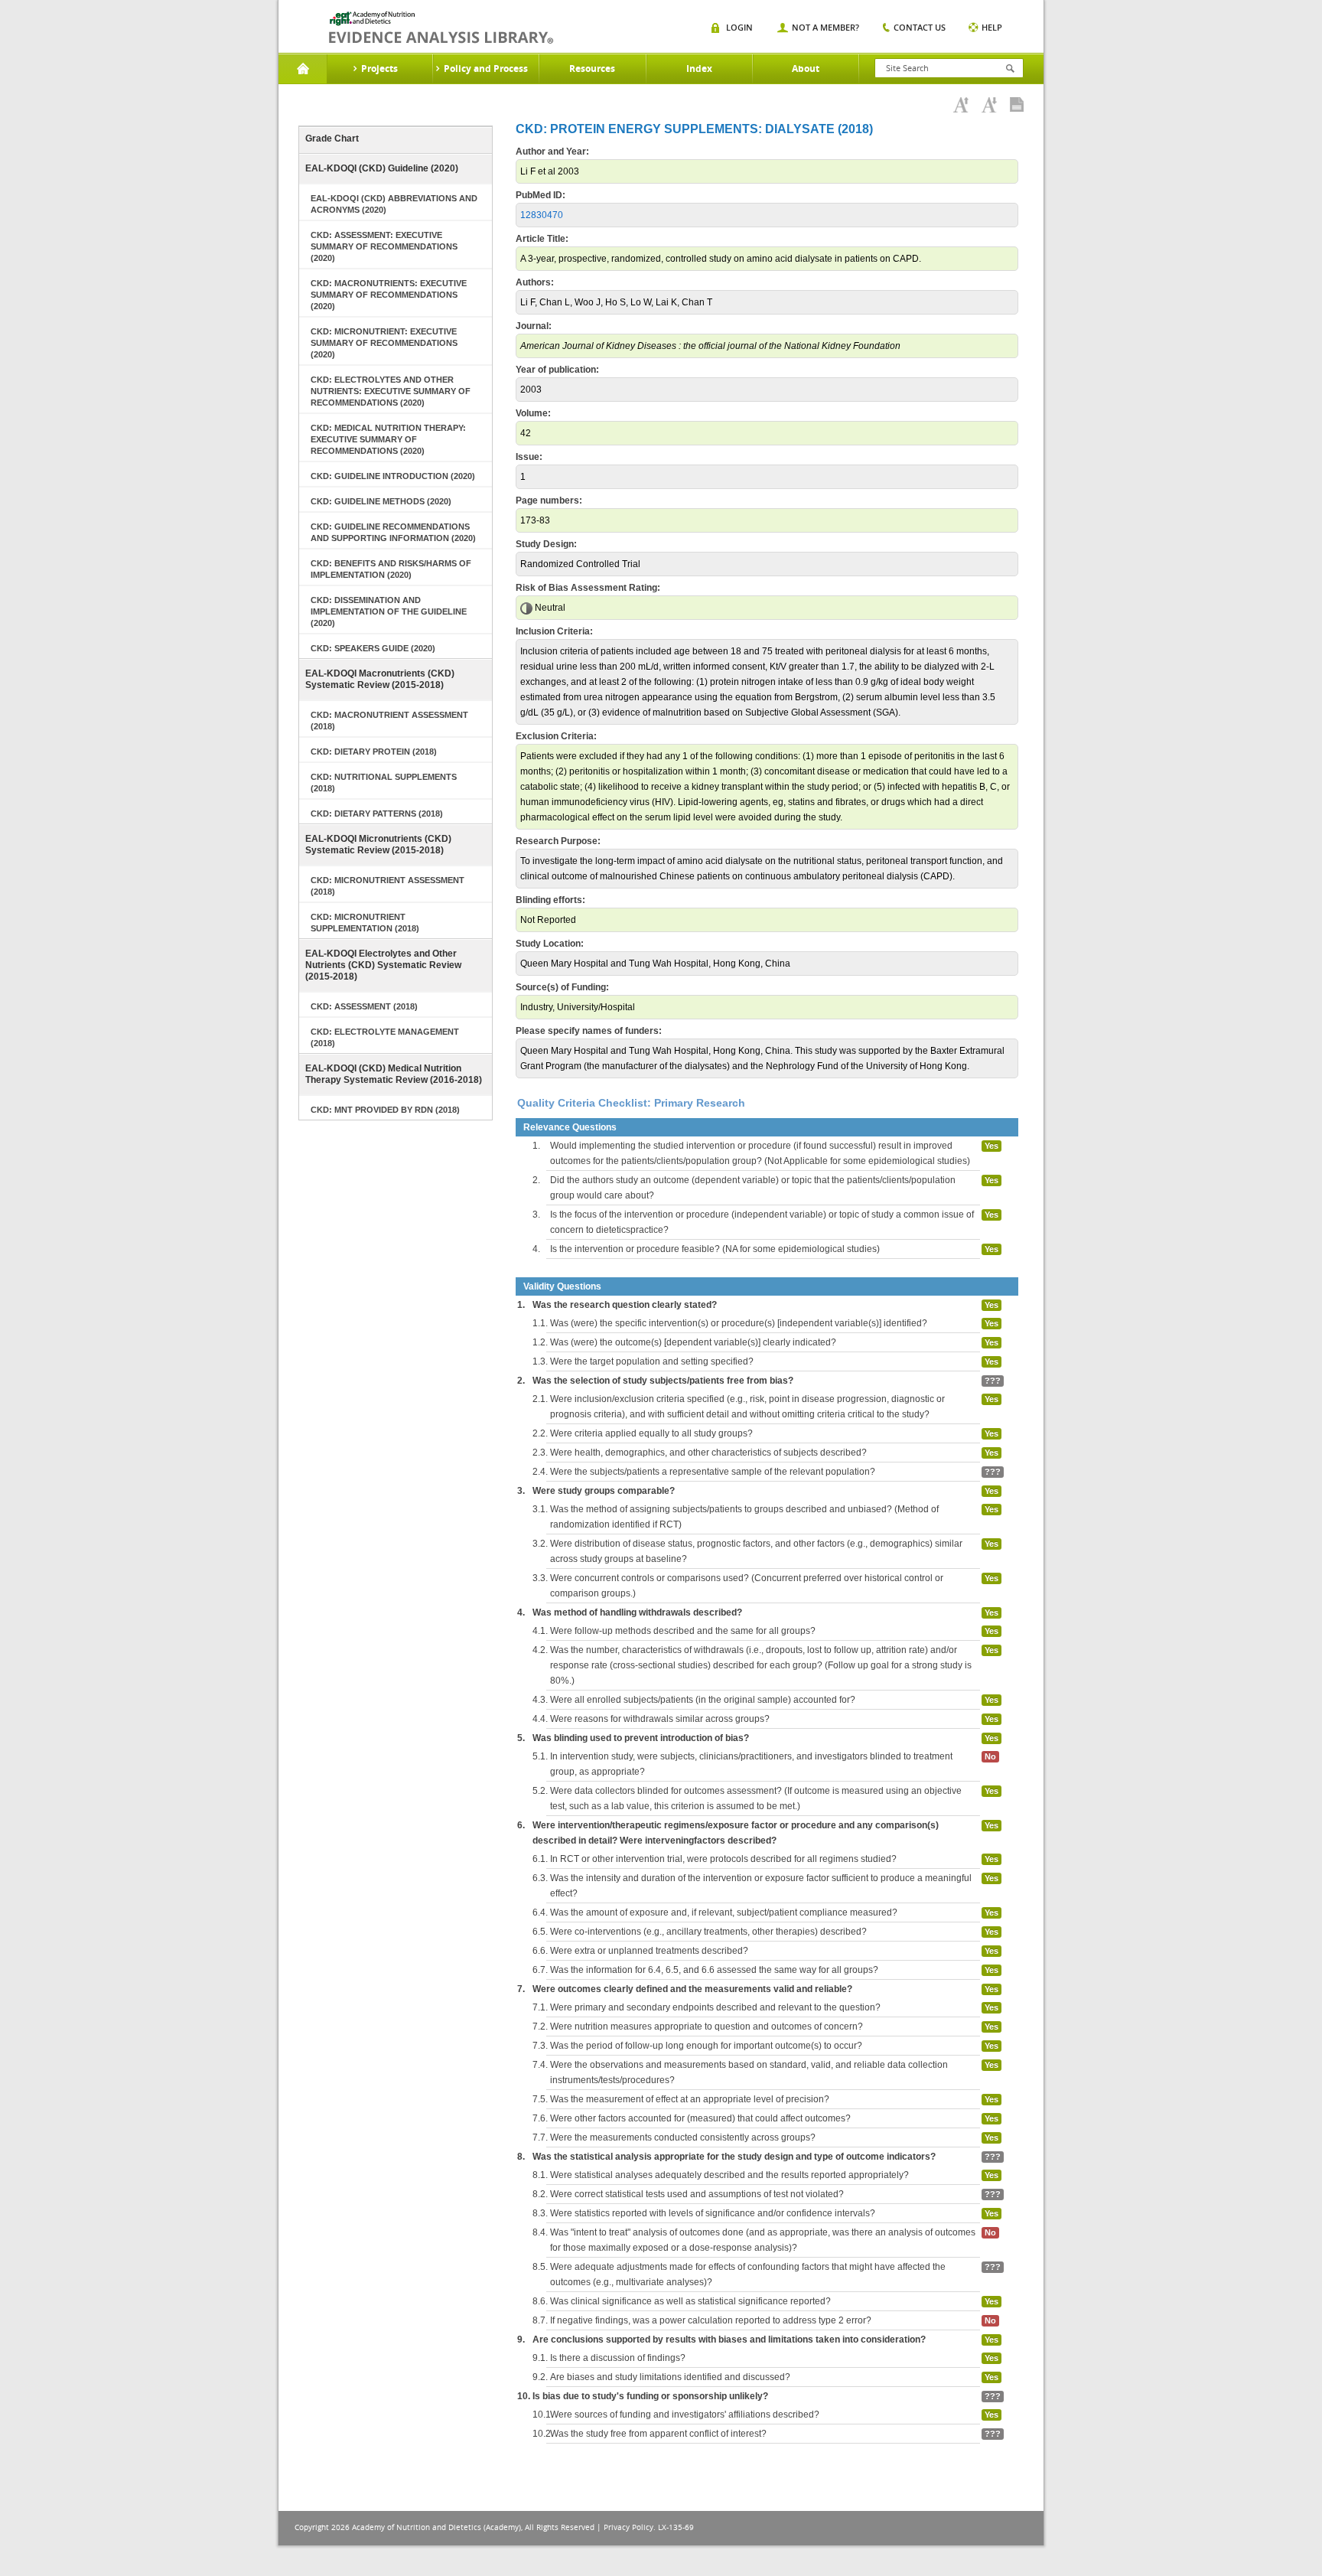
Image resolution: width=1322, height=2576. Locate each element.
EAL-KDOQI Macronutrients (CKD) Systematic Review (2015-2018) (380, 679)
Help (992, 27)
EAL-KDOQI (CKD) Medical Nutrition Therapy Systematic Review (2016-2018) (394, 1074)
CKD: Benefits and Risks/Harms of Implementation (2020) (391, 569)
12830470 (542, 215)
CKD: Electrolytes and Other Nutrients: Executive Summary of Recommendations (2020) (391, 391)
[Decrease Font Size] (989, 105)
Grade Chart (332, 139)
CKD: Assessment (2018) (364, 1006)
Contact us (920, 27)
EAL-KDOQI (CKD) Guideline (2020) (382, 168)
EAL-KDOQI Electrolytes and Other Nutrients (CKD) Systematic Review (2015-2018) (383, 965)
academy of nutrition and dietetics (441, 28)
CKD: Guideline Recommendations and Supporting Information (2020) (393, 532)
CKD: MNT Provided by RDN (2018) (385, 1110)
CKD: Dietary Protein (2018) (374, 752)
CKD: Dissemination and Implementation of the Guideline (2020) (389, 611)
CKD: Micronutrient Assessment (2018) (387, 886)
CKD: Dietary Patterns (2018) (377, 814)
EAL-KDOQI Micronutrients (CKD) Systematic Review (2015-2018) (378, 845)
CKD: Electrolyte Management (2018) (385, 1037)
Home (303, 69)
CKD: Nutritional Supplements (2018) (384, 783)
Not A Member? (825, 27)
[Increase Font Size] (961, 105)
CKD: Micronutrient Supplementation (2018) (365, 923)
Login (739, 27)
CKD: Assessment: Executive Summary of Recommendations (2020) (384, 246)
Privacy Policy (628, 2527)
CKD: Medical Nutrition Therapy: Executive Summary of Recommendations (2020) (388, 439)
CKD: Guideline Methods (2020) (381, 501)
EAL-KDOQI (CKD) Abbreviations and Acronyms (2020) (394, 204)
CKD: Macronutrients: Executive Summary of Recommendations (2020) (389, 295)
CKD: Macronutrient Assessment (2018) (389, 721)
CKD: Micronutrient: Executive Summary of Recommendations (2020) (384, 343)
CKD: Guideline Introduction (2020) (393, 476)
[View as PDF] (1017, 105)
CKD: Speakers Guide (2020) (373, 648)
